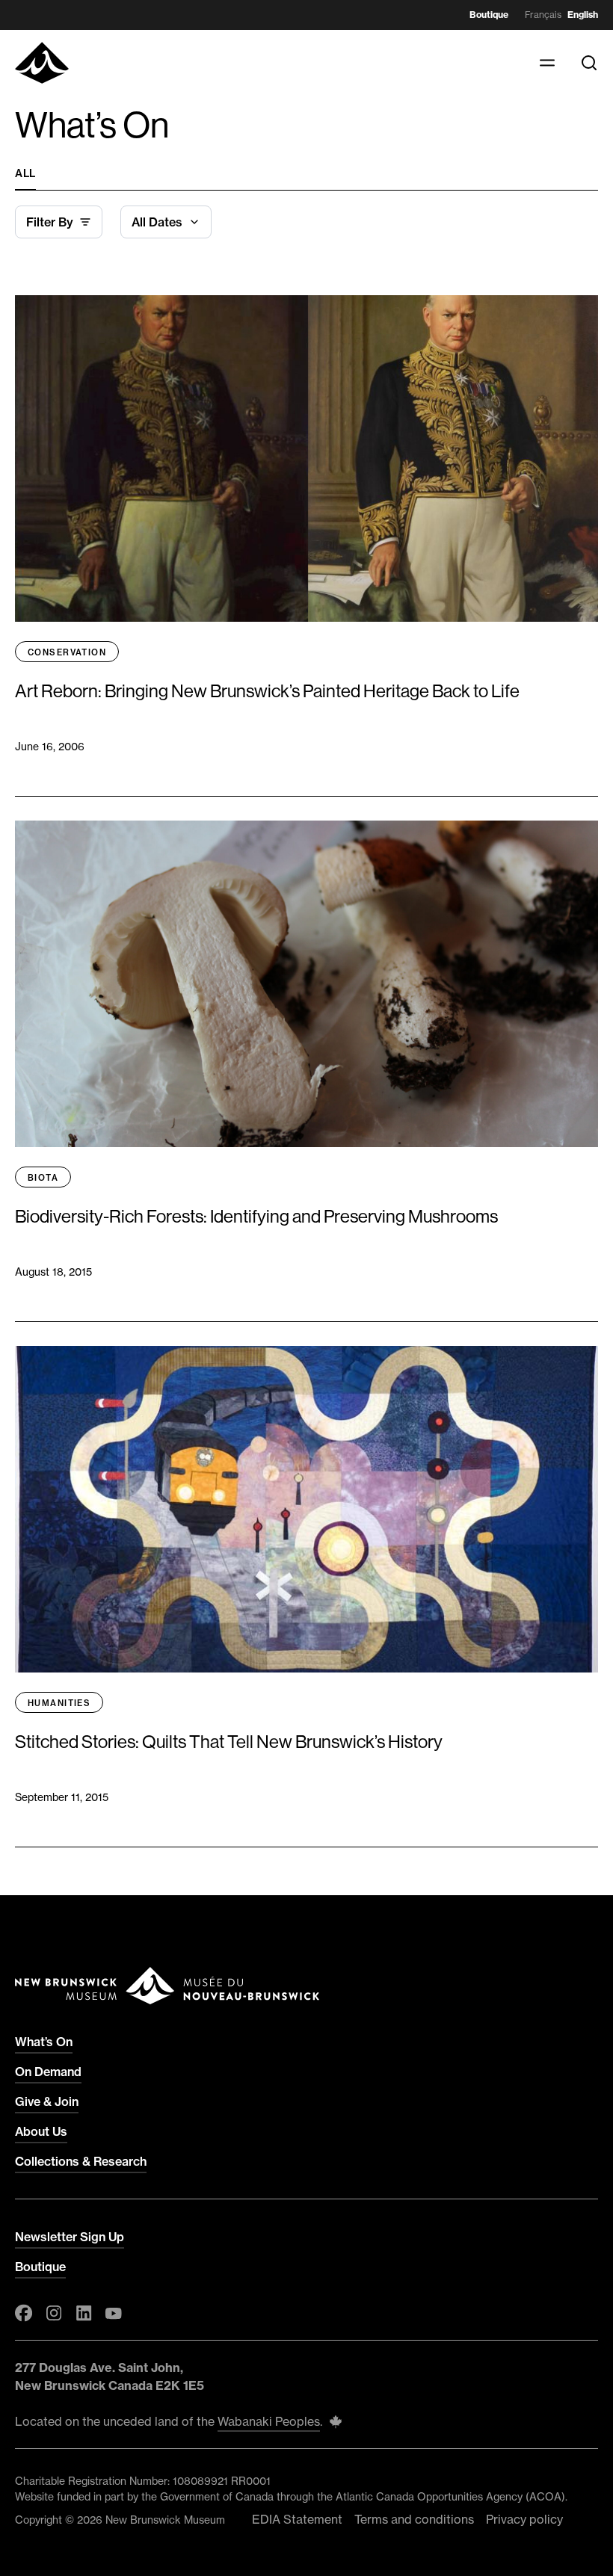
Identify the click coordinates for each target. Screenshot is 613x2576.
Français (543, 15)
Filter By (50, 222)
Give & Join (47, 2101)
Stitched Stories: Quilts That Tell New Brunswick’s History (230, 1742)
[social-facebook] (24, 2313)
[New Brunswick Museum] (42, 63)
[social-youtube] (114, 2313)
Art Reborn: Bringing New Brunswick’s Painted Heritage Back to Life (267, 691)
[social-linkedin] (84, 2313)
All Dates (157, 222)
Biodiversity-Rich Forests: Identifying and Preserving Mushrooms (256, 1216)
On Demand (48, 2072)
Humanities (59, 1703)
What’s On (44, 2042)
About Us (41, 2131)
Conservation (67, 652)
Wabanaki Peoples (269, 2421)
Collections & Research (81, 2161)
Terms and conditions (414, 2519)
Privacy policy (524, 2519)
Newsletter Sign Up (70, 2237)
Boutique (489, 15)
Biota (43, 1178)
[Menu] (547, 63)
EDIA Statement (297, 2519)
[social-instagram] (54, 2313)
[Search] (589, 63)
